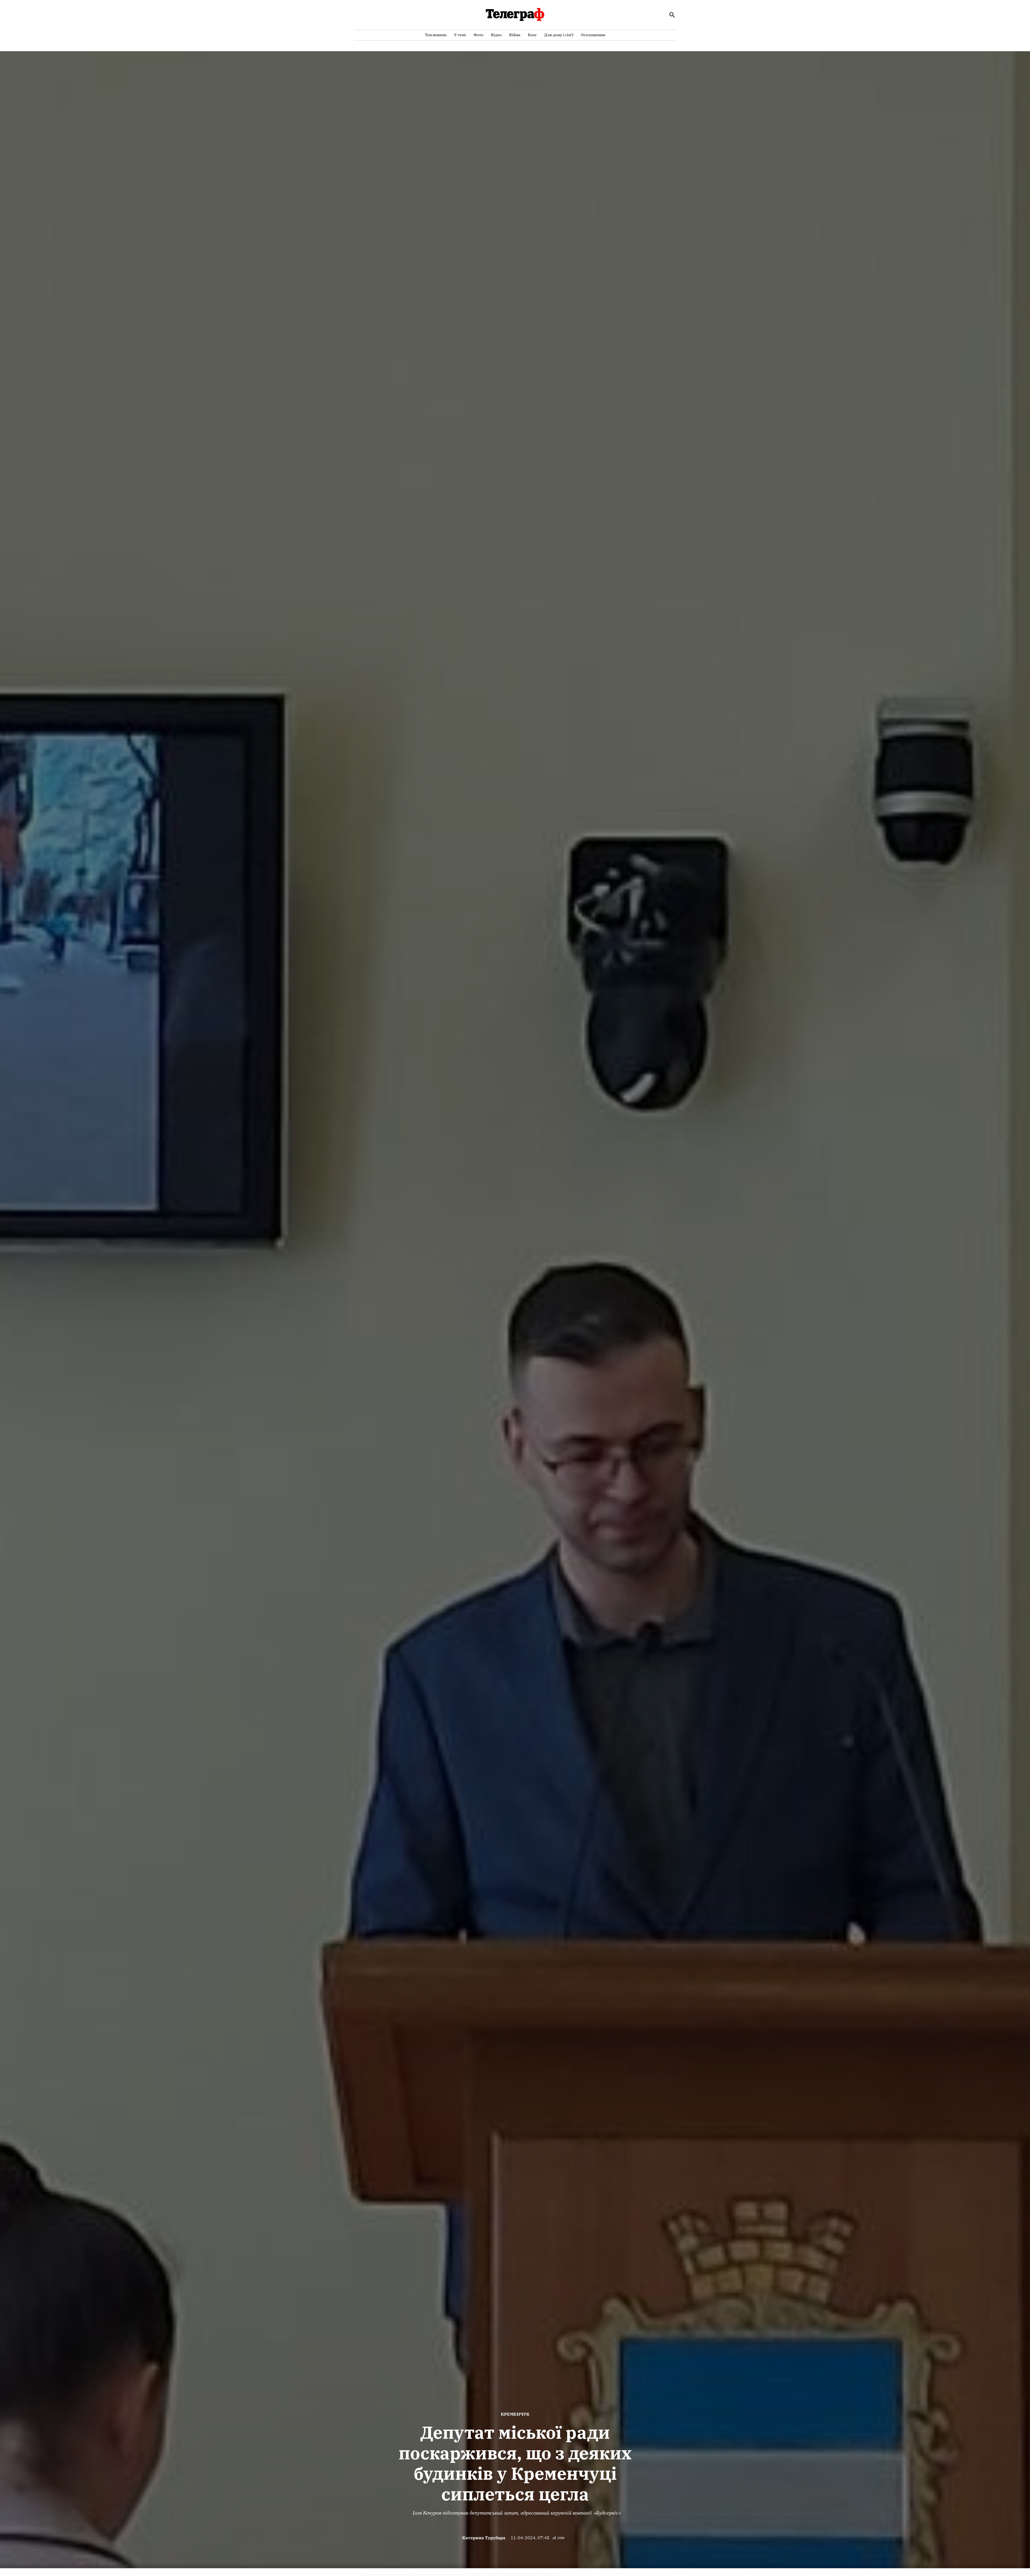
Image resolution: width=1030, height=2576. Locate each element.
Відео (496, 35)
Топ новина (436, 35)
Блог (532, 35)
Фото (478, 35)
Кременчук (515, 2414)
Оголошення (593, 35)
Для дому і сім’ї (559, 35)
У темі (460, 35)
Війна (515, 35)
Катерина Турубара (484, 2538)
